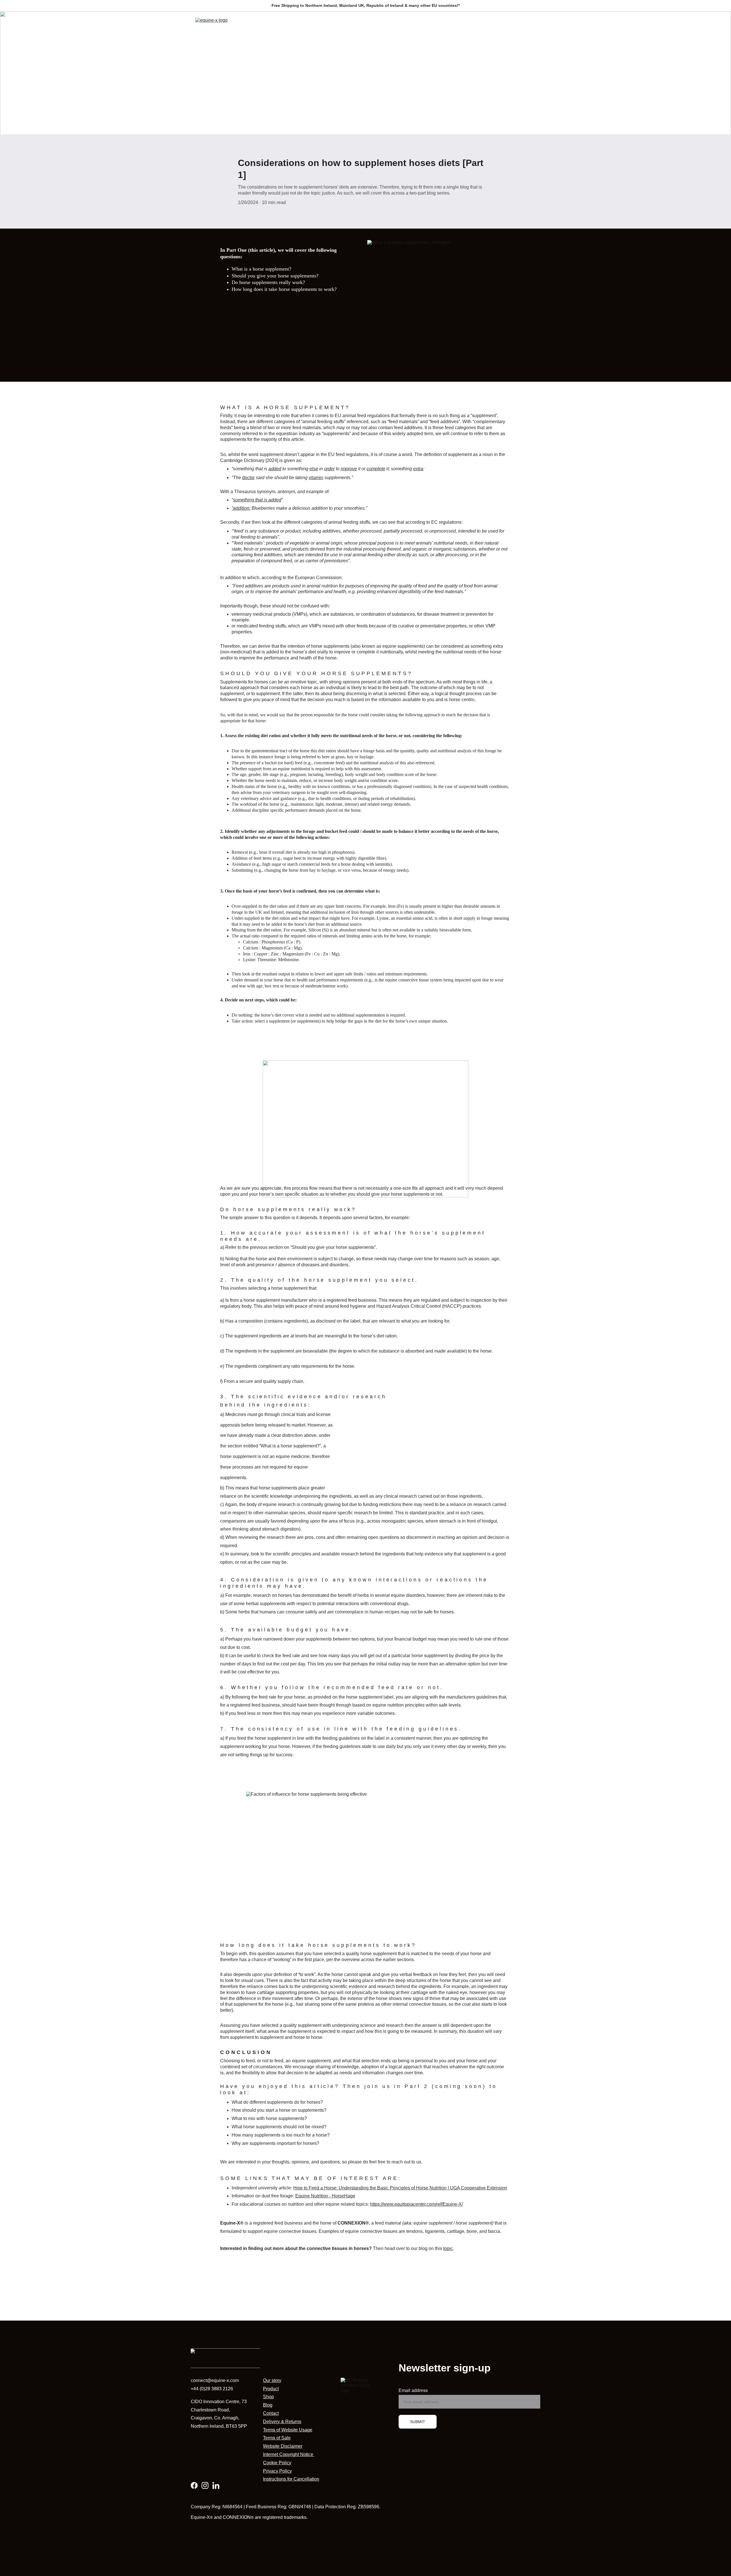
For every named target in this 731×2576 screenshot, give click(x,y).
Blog (382, 25)
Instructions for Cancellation (291, 2479)
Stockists (490, 25)
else (314, 469)
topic (448, 2248)
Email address (413, 2390)
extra (418, 469)
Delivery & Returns (282, 2422)
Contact (465, 25)
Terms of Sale (277, 2438)
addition (241, 508)
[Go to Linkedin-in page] (216, 2485)
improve (349, 469)
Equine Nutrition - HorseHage (325, 2196)
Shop (363, 25)
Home (312, 25)
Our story (272, 2380)
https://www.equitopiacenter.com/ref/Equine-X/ (416, 2204)
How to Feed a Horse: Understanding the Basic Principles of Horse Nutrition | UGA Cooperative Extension (400, 2188)
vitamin (316, 478)
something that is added (257, 500)
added (275, 469)
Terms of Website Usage (288, 2430)
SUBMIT (418, 2422)
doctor (248, 478)
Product (271, 2389)
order (329, 469)
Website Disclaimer (283, 2446)
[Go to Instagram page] (205, 2485)
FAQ (444, 25)
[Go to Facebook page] (194, 2485)
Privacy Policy (277, 2471)
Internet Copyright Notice (289, 2454)
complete (376, 469)
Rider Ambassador (413, 25)
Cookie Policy (277, 2463)
